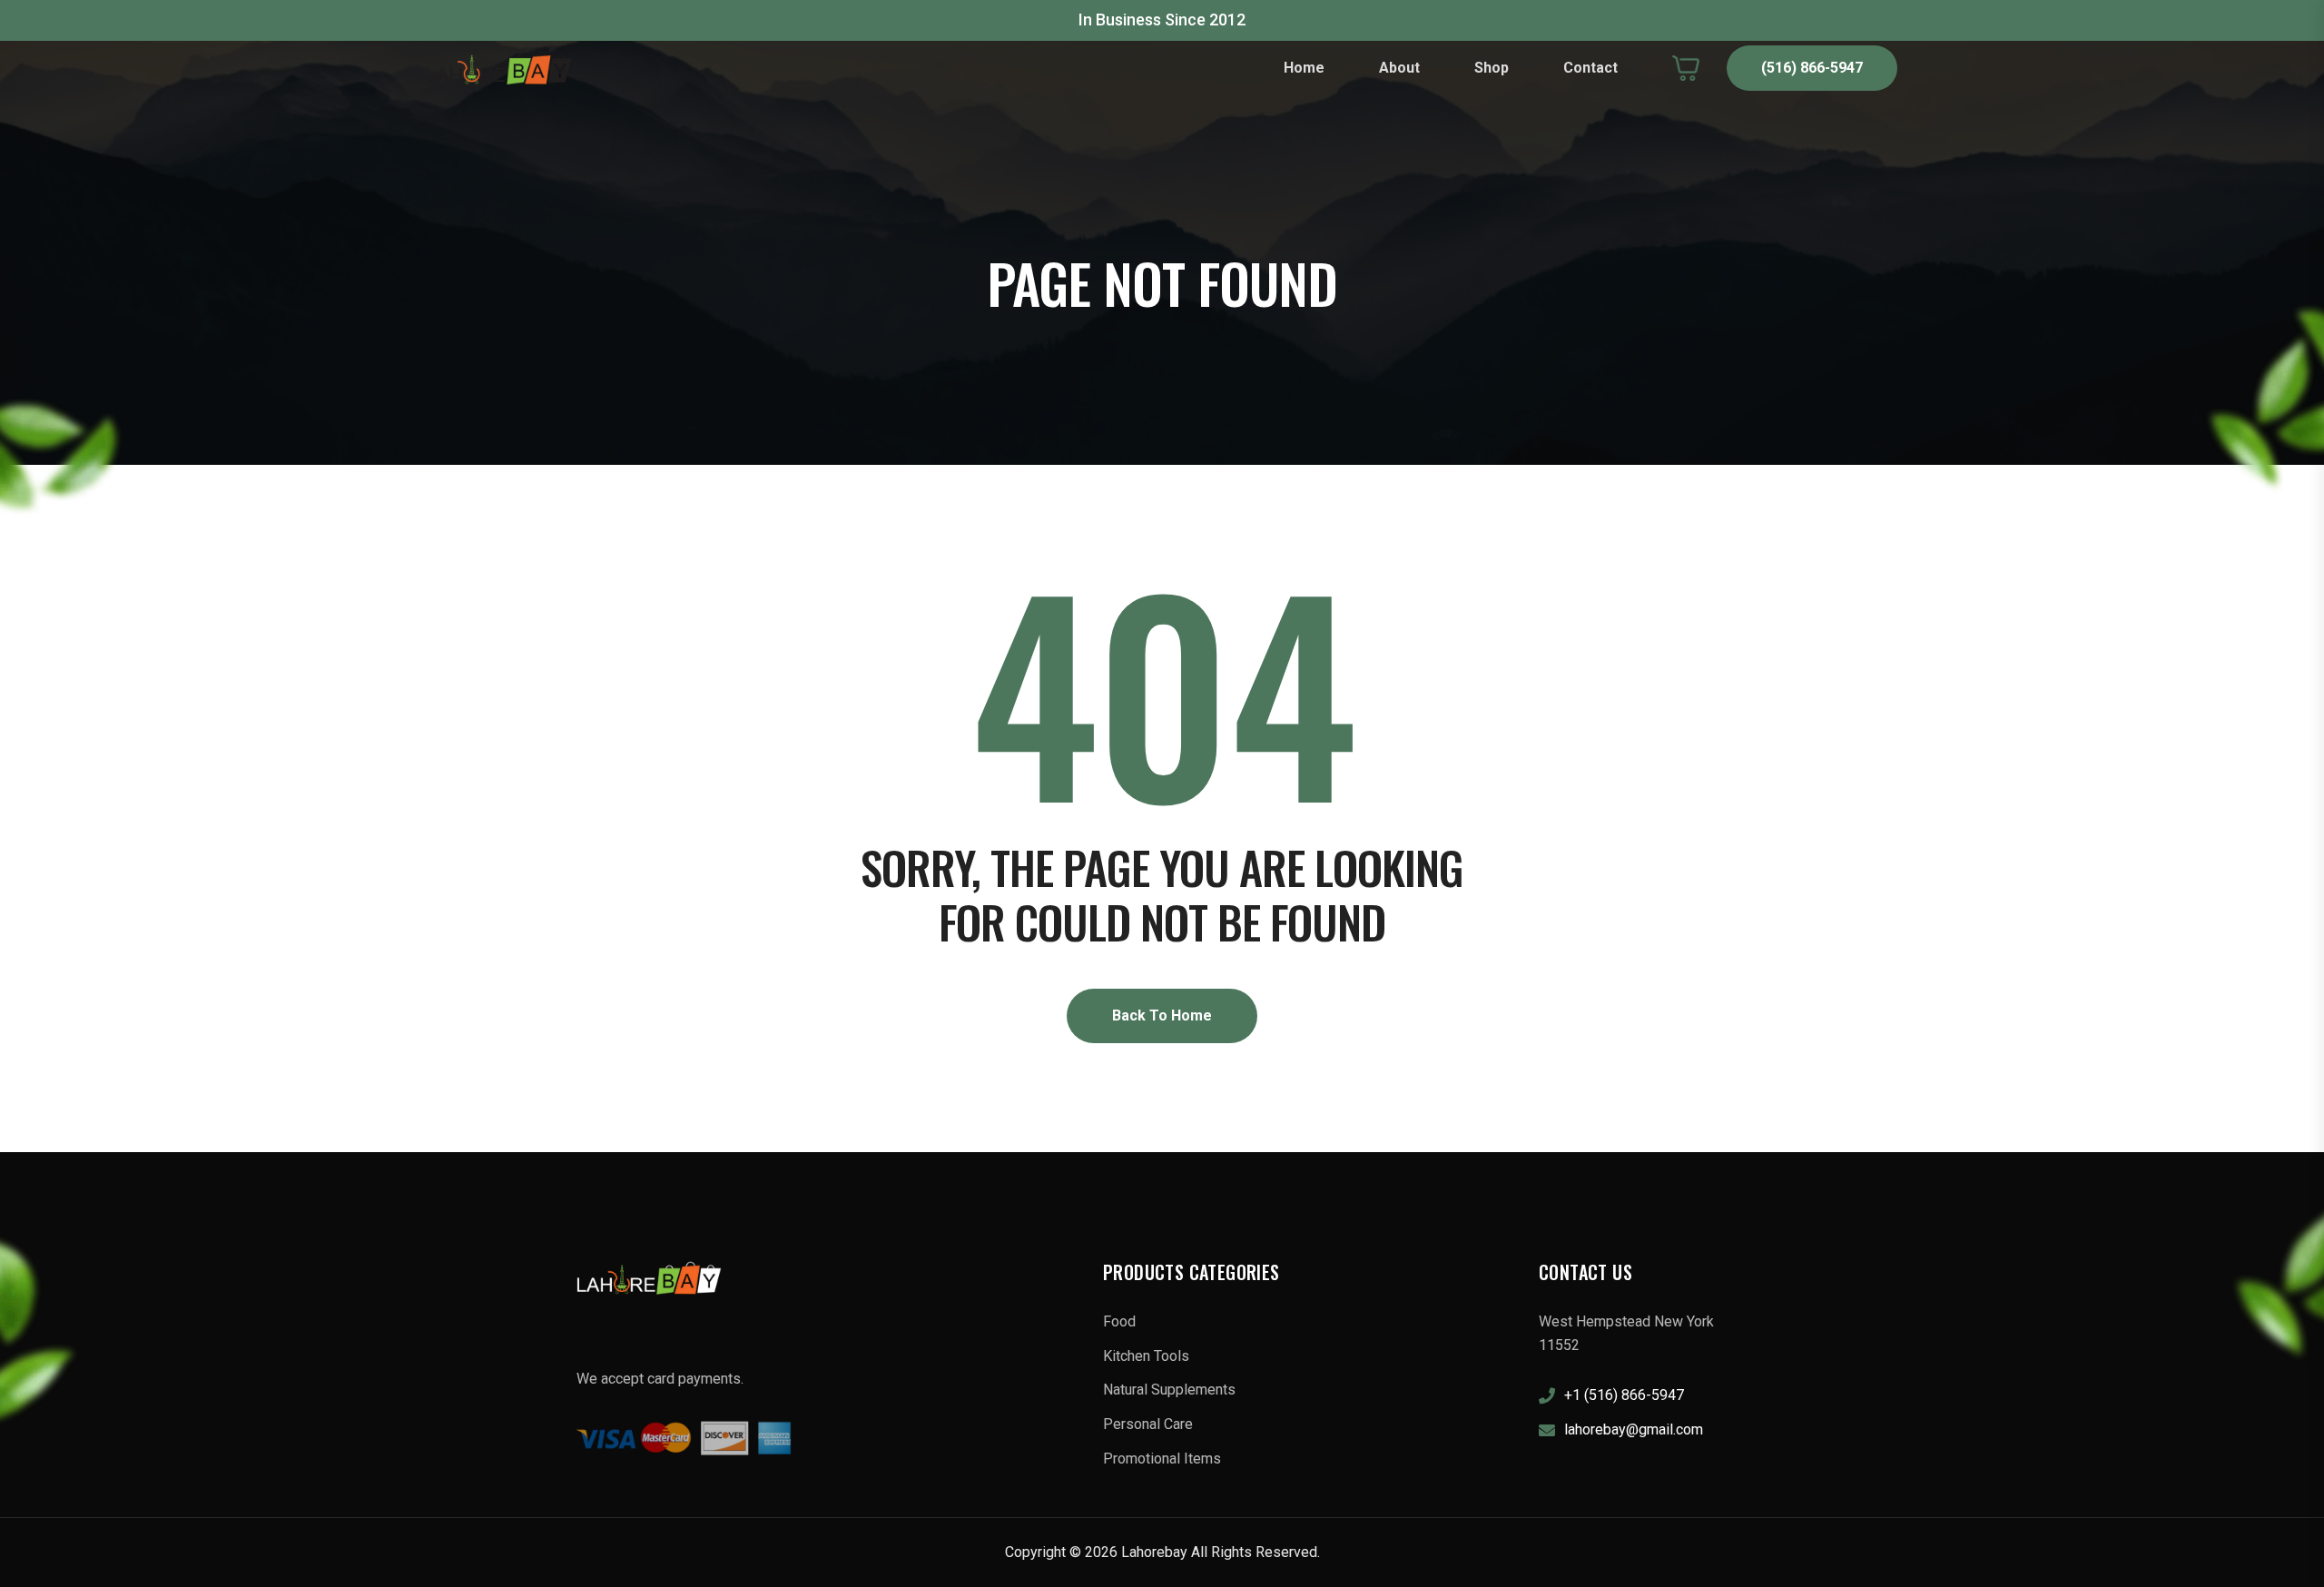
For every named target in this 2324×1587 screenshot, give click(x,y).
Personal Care (1148, 1424)
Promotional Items (1162, 1459)
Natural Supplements (1169, 1390)
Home (1304, 68)
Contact (1590, 68)
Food (1119, 1321)
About (1399, 68)
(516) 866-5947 (1812, 68)
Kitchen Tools (1146, 1356)
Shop (1492, 68)
